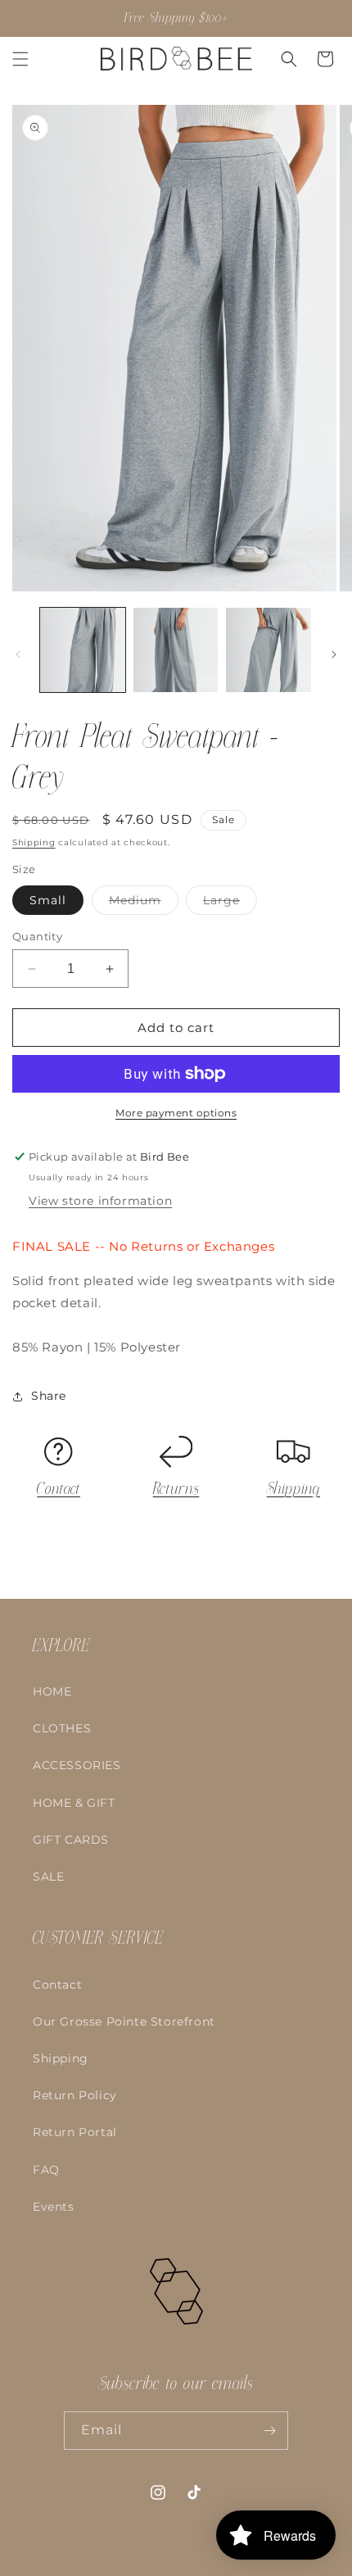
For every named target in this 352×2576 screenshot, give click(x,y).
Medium (144, 903)
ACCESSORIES (77, 1765)
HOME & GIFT (74, 1803)
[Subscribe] (269, 2431)
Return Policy (75, 2095)
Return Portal (75, 2132)
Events (54, 2207)
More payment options (176, 1113)
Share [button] (49, 1396)
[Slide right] (334, 654)
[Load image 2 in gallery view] (176, 650)
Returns (176, 1489)
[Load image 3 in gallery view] (269, 650)
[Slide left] (18, 654)
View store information (100, 1201)
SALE (48, 1877)
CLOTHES (62, 1728)
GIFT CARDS (71, 1840)
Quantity (37, 936)
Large (230, 903)
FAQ (46, 2170)
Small (48, 900)
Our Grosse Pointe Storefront (124, 2021)
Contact (59, 1489)
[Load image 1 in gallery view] (83, 650)
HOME (52, 1691)
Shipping (34, 842)
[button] (20, 59)
